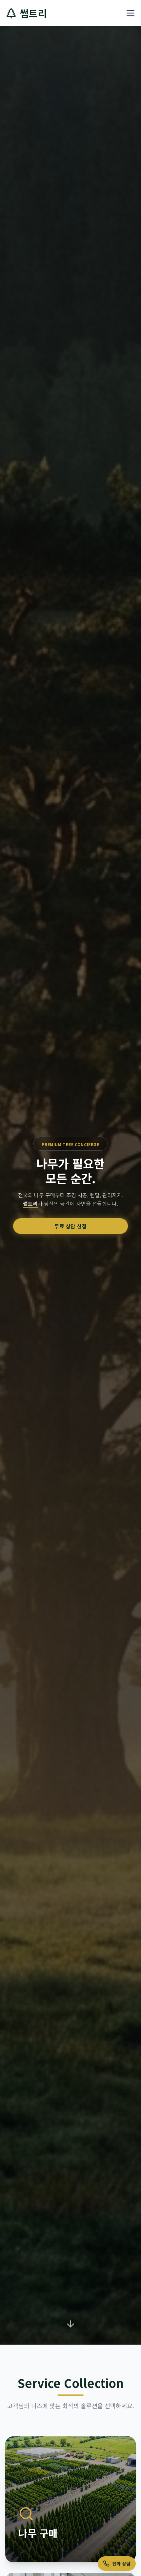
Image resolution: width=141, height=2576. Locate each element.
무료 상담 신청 (70, 1226)
